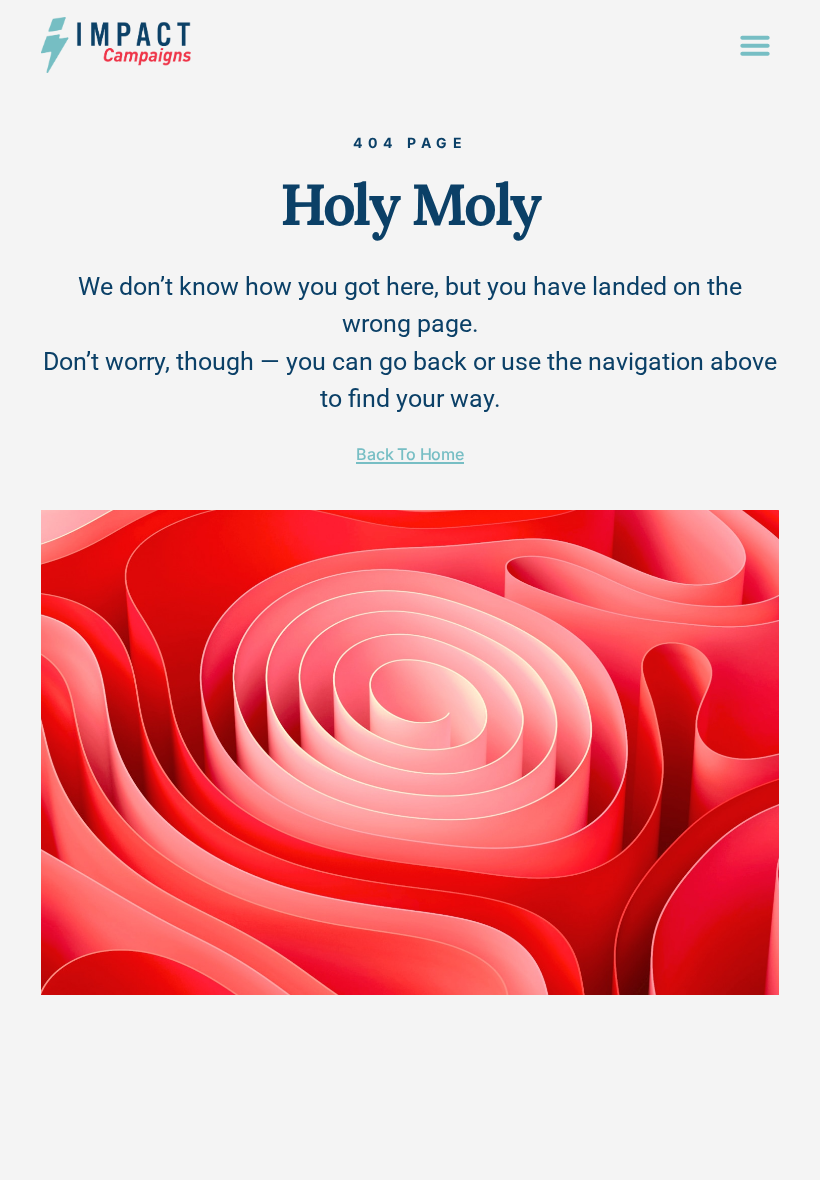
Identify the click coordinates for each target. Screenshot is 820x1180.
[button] (755, 45)
